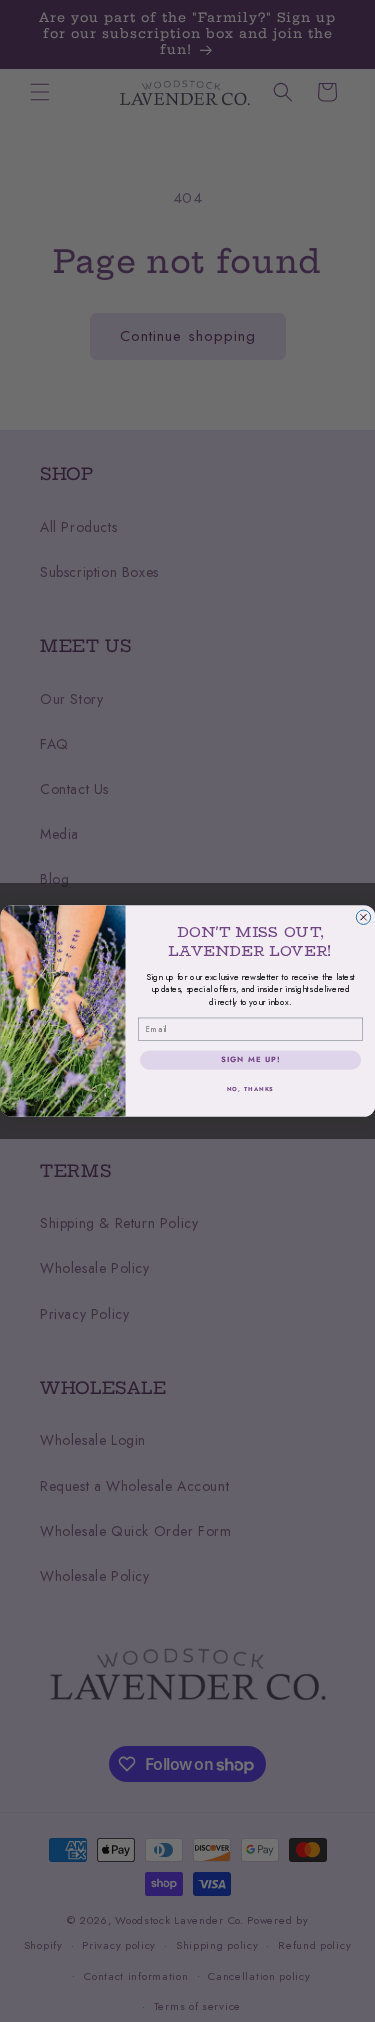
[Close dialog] (363, 917)
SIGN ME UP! (249, 1059)
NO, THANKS (250, 1088)
